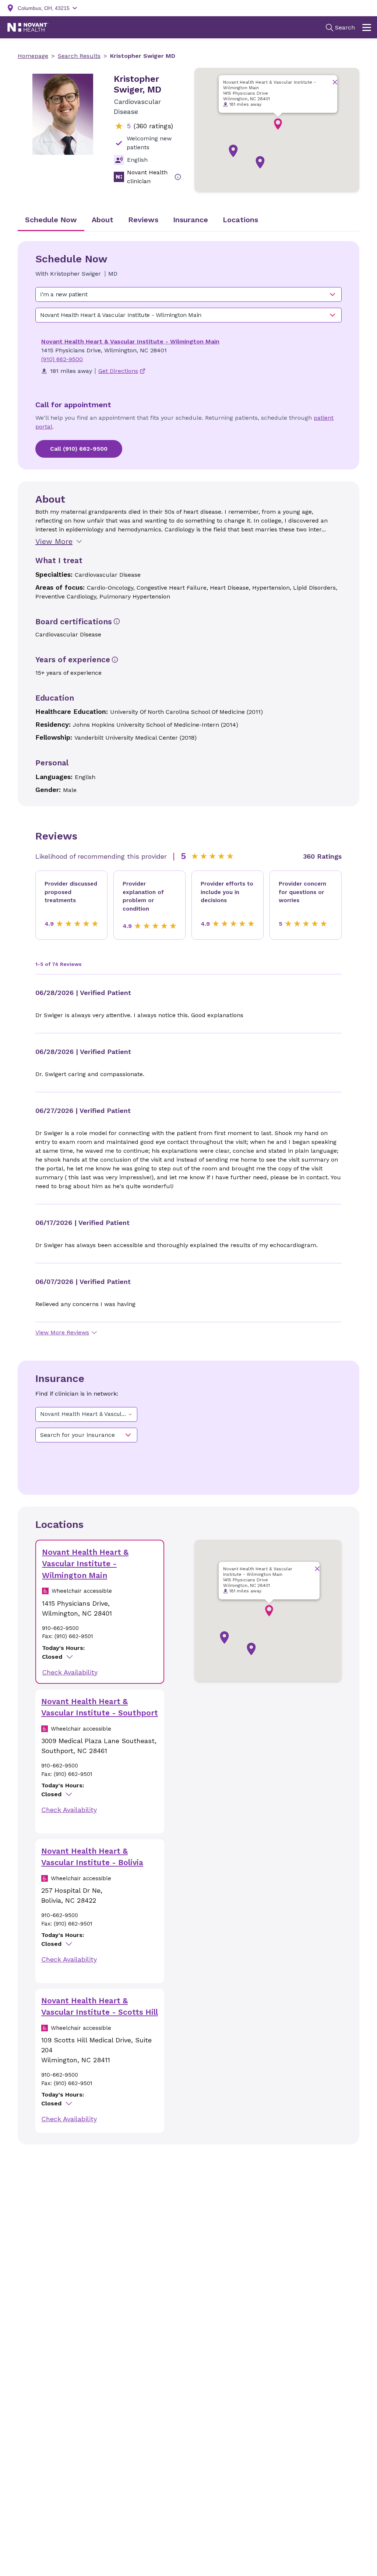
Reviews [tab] (143, 220)
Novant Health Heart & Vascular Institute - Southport (100, 1707)
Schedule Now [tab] (51, 220)
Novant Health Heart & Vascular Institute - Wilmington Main (130, 341)
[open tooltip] (178, 177)
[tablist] (188, 220)
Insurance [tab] (191, 220)
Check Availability (70, 1672)
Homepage (33, 56)
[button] (278, 124)
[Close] (335, 82)
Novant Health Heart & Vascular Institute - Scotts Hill (100, 2006)
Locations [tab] (240, 220)
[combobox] (188, 294)
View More (54, 541)
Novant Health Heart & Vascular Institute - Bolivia (92, 1857)
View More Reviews (62, 1332)
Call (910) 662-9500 (79, 449)
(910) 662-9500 (62, 359)
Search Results (79, 56)
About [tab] (103, 220)
